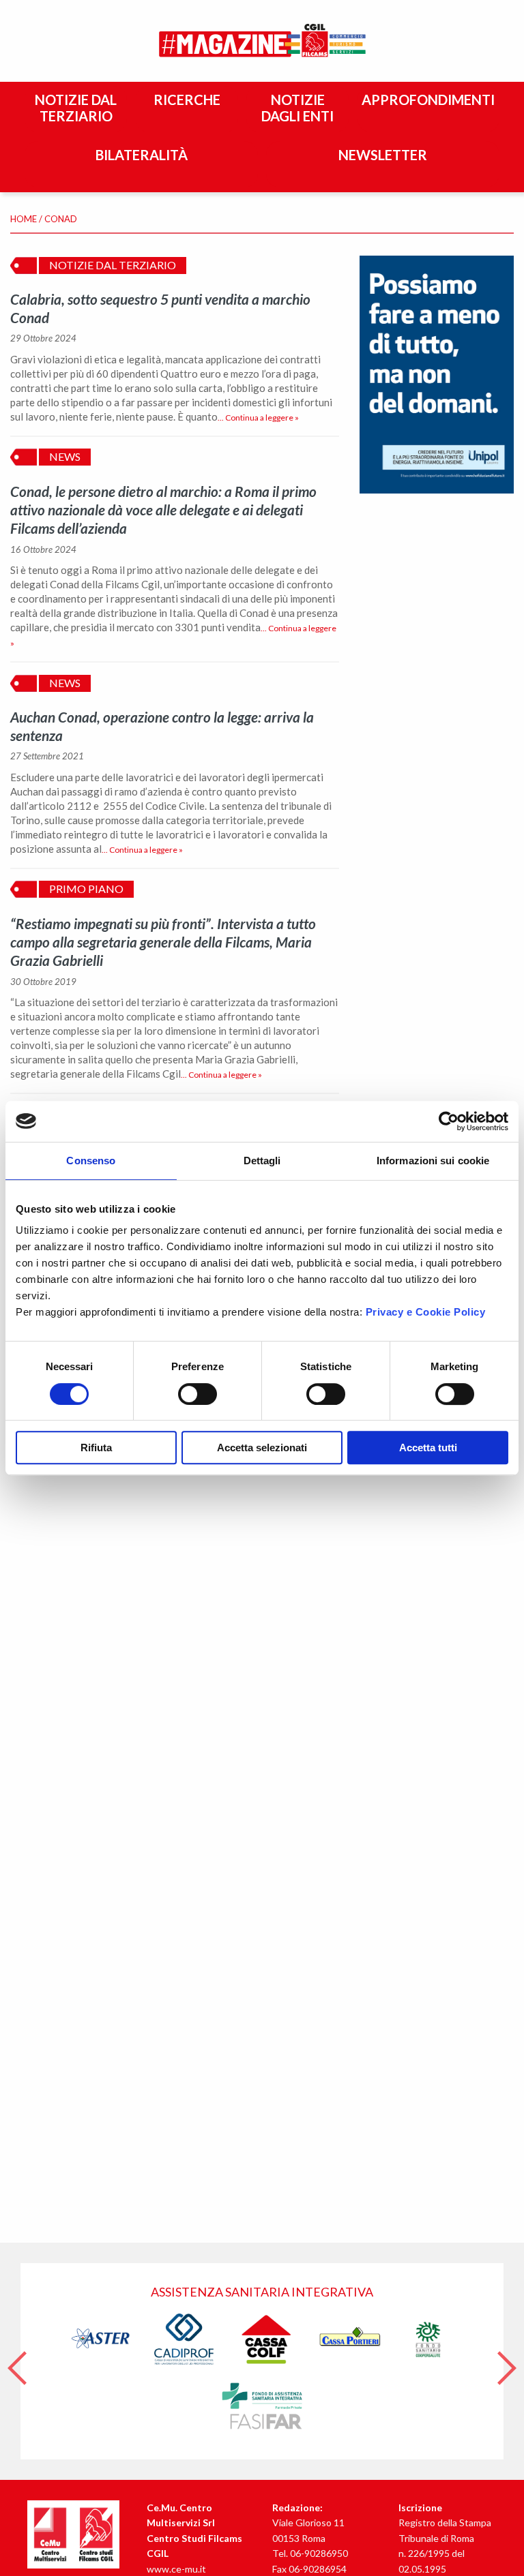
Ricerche (187, 100)
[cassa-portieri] (350, 2339)
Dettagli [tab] (262, 1161)
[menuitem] (76, 109)
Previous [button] (17, 2361)
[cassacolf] (266, 2339)
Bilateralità (142, 155)
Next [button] (507, 2361)
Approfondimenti (428, 100)
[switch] (198, 1394)
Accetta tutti (428, 1448)
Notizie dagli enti (297, 108)
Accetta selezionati (262, 1448)
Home (24, 219)
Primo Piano (86, 889)
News (65, 456)
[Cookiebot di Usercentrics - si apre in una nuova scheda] (449, 1121)
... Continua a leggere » (258, 418)
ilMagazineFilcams (262, 41)
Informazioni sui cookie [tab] (433, 1161)
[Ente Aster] (101, 2339)
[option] (262, 2361)
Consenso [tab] (91, 1161)
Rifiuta (96, 1448)
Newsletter (383, 155)
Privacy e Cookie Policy (426, 1312)
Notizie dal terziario (76, 108)
